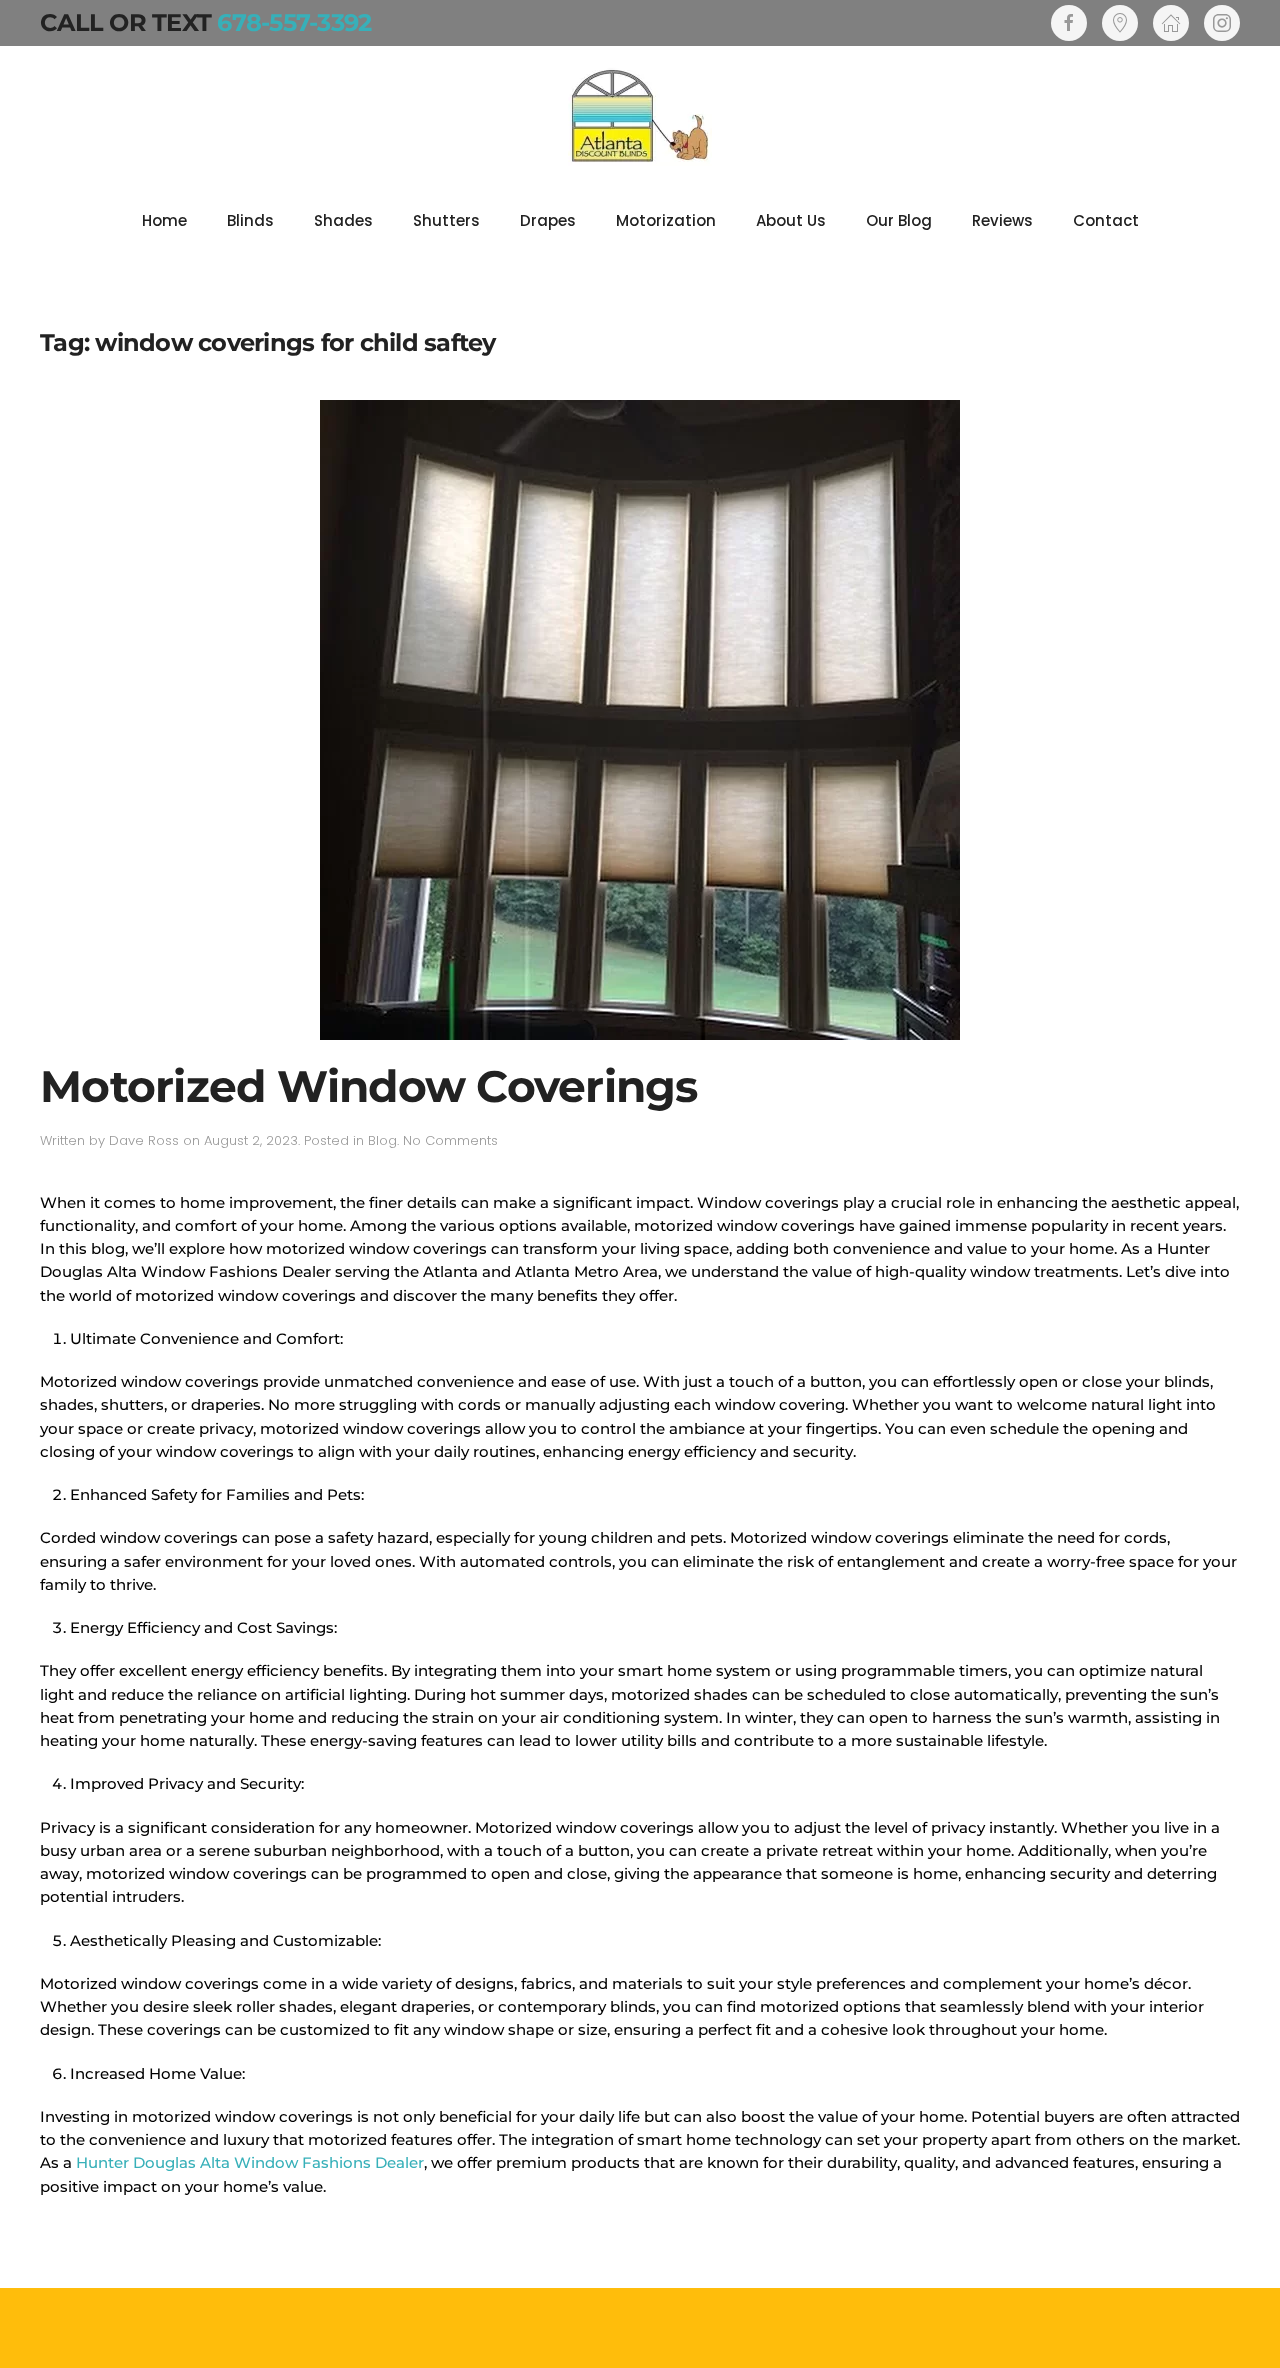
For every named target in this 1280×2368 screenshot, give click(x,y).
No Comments (450, 1140)
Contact (1106, 220)
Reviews (1002, 220)
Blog (382, 1140)
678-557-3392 (294, 22)
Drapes (548, 220)
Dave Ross (144, 1140)
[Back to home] (640, 116)
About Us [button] (791, 220)
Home (164, 220)
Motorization (666, 220)
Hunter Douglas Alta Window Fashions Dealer (250, 2162)
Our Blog (899, 220)
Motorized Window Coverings (369, 1086)
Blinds (250, 220)
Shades (343, 220)
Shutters (446, 220)
